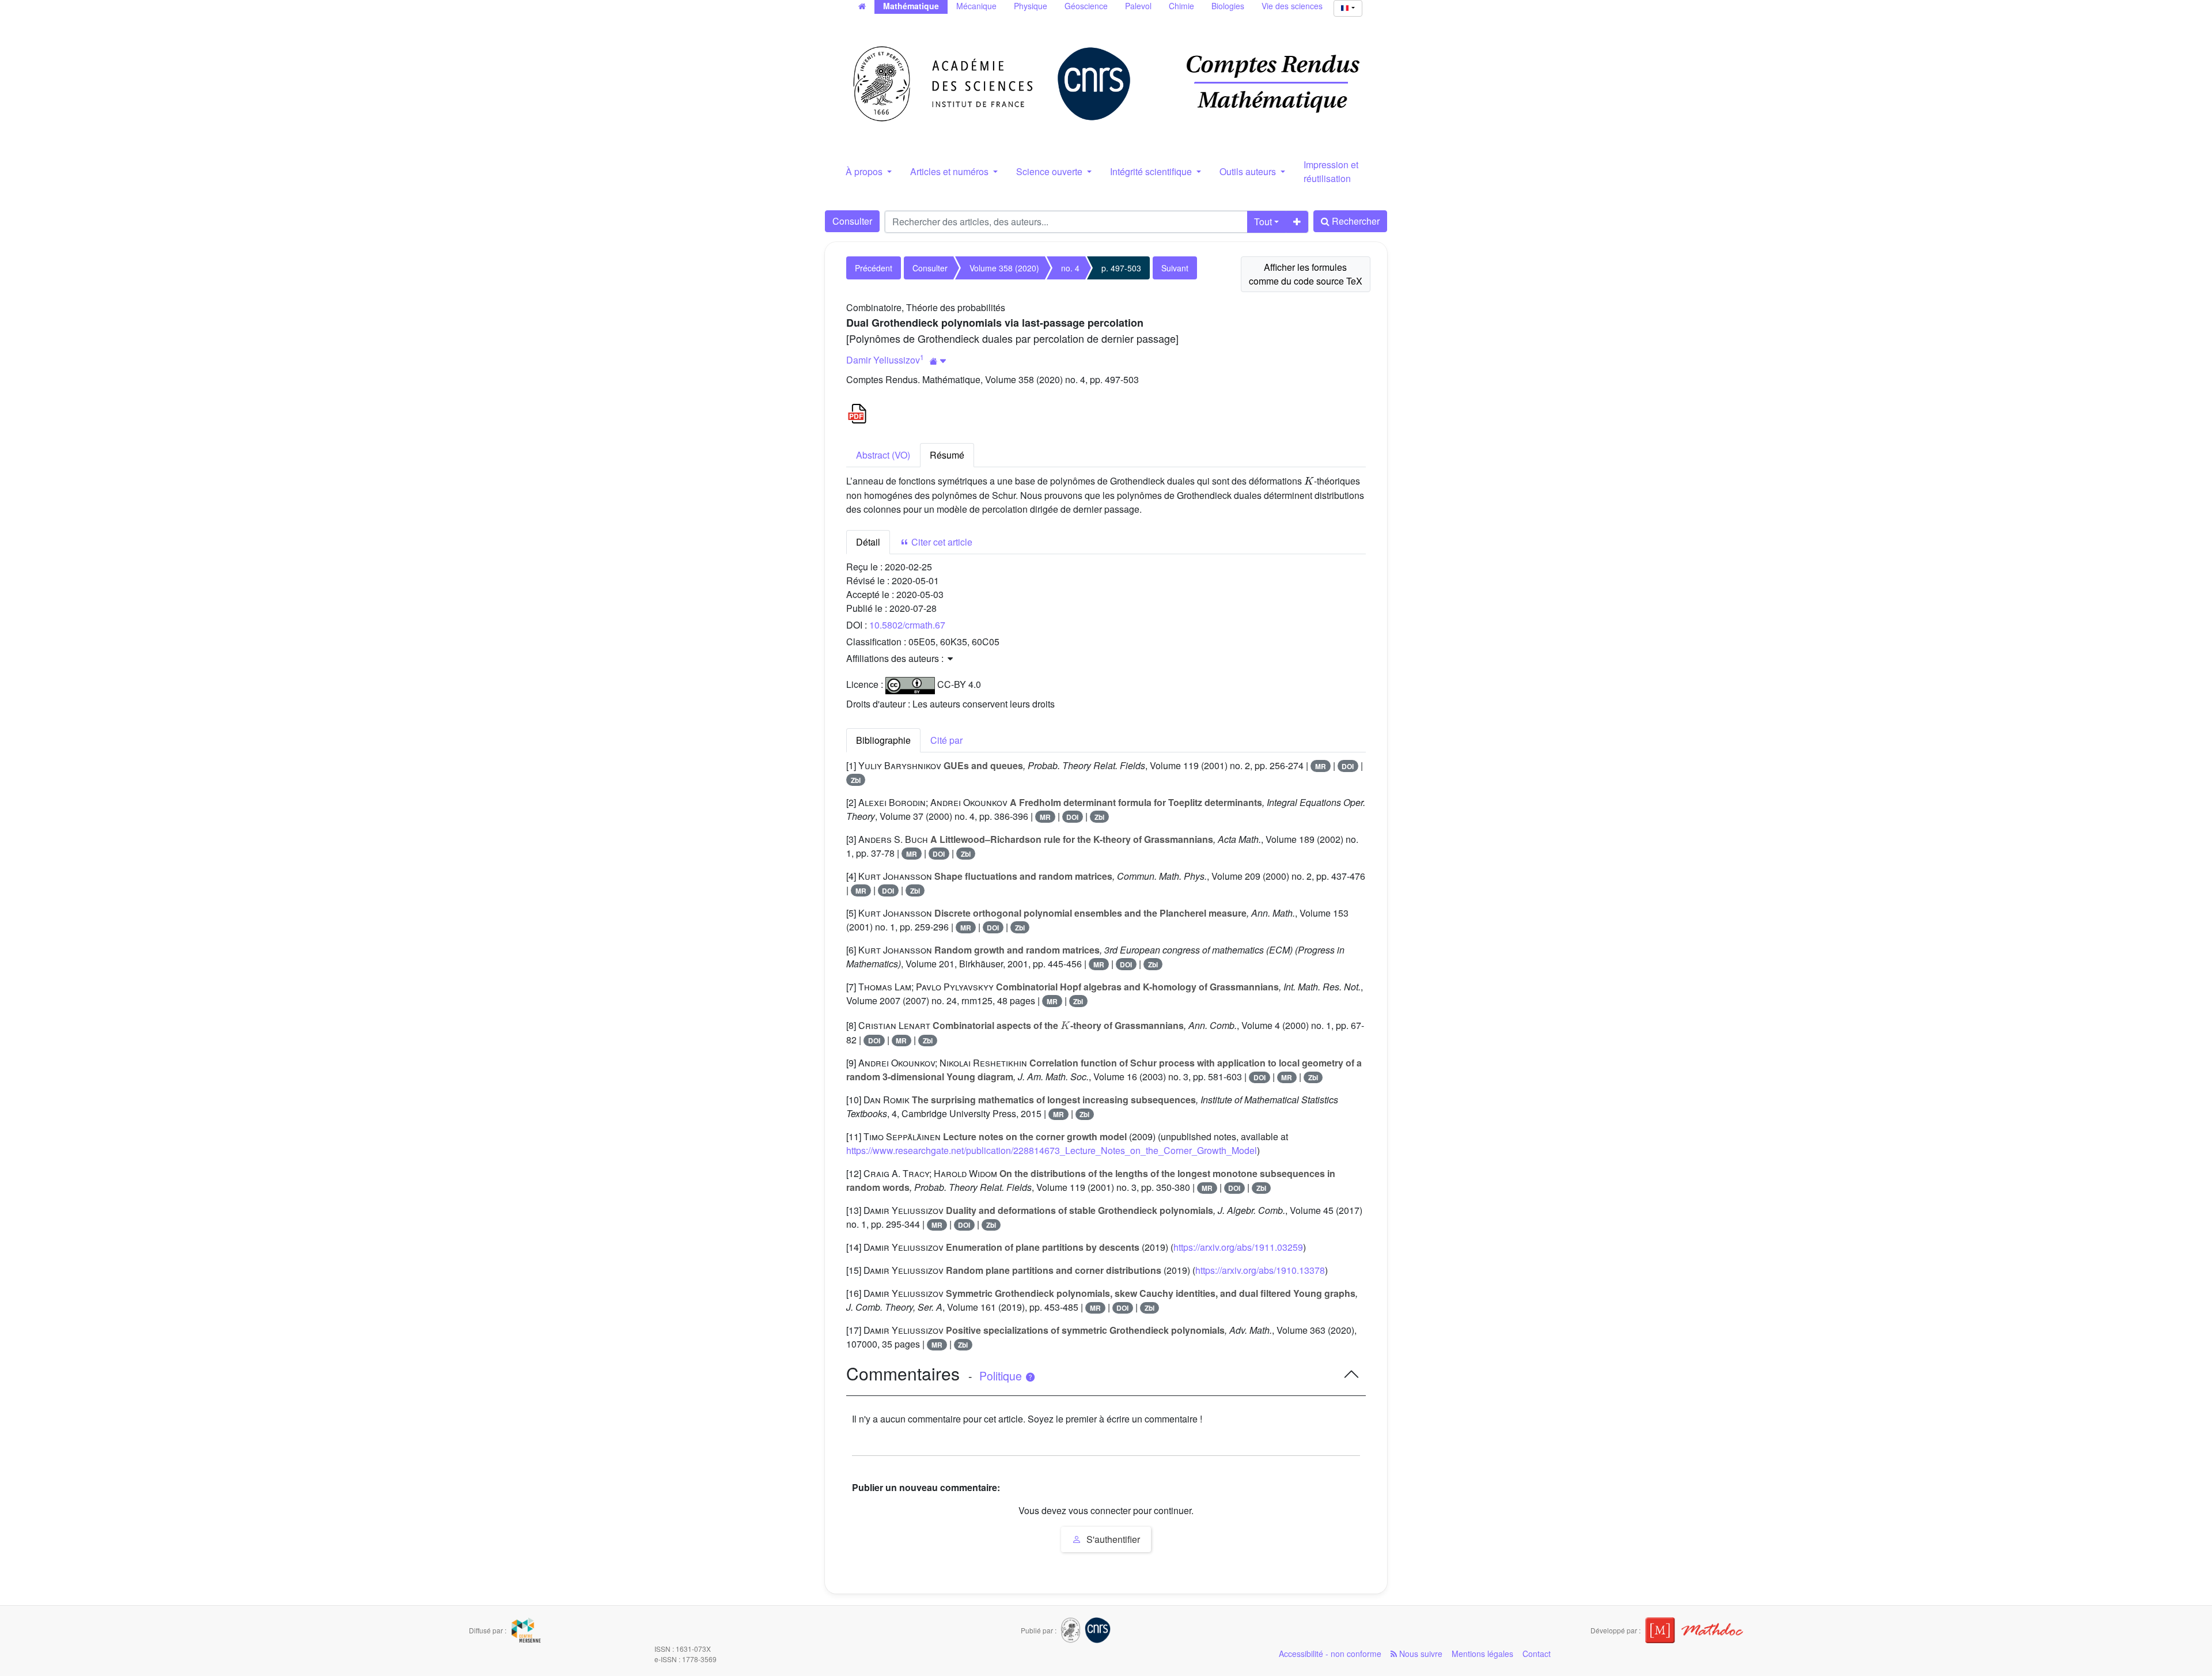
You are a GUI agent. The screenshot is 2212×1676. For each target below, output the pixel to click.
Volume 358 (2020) (1004, 268)
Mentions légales (1482, 1654)
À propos (865, 171)
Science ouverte (1050, 171)
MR (1321, 766)
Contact (1537, 1654)
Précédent (874, 268)
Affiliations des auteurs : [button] (896, 658)
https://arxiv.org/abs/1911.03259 (1238, 1247)
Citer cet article (941, 542)
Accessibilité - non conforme (1330, 1654)
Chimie (1181, 6)
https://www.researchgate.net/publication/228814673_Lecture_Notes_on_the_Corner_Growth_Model (1052, 1150)
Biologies (1228, 6)
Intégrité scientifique (1152, 171)
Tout (1263, 222)
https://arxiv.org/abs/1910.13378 (1260, 1270)
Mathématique (911, 6)
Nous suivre (1420, 1654)
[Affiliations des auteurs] (938, 361)
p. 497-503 (1121, 268)
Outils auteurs (1249, 171)
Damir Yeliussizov (883, 360)
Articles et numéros (950, 171)
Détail (868, 542)
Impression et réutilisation (1331, 171)
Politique (1002, 1376)
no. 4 (1070, 268)
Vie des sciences (1292, 6)
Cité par (946, 740)
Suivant (1175, 268)
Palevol (1138, 6)
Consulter (852, 221)
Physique (1031, 6)
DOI (1348, 766)
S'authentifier (1112, 1539)
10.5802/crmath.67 (907, 625)
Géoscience (1086, 6)
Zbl (856, 780)
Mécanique (976, 6)
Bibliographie (883, 740)
